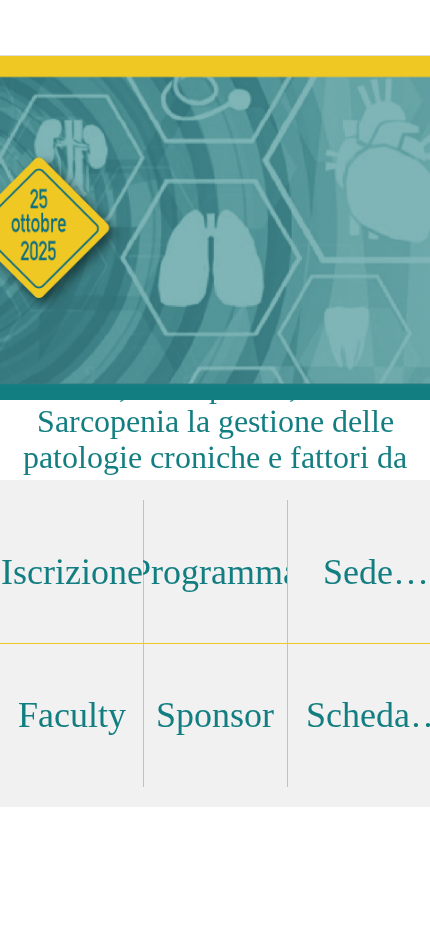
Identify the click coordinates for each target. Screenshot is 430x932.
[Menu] (28, 28)
